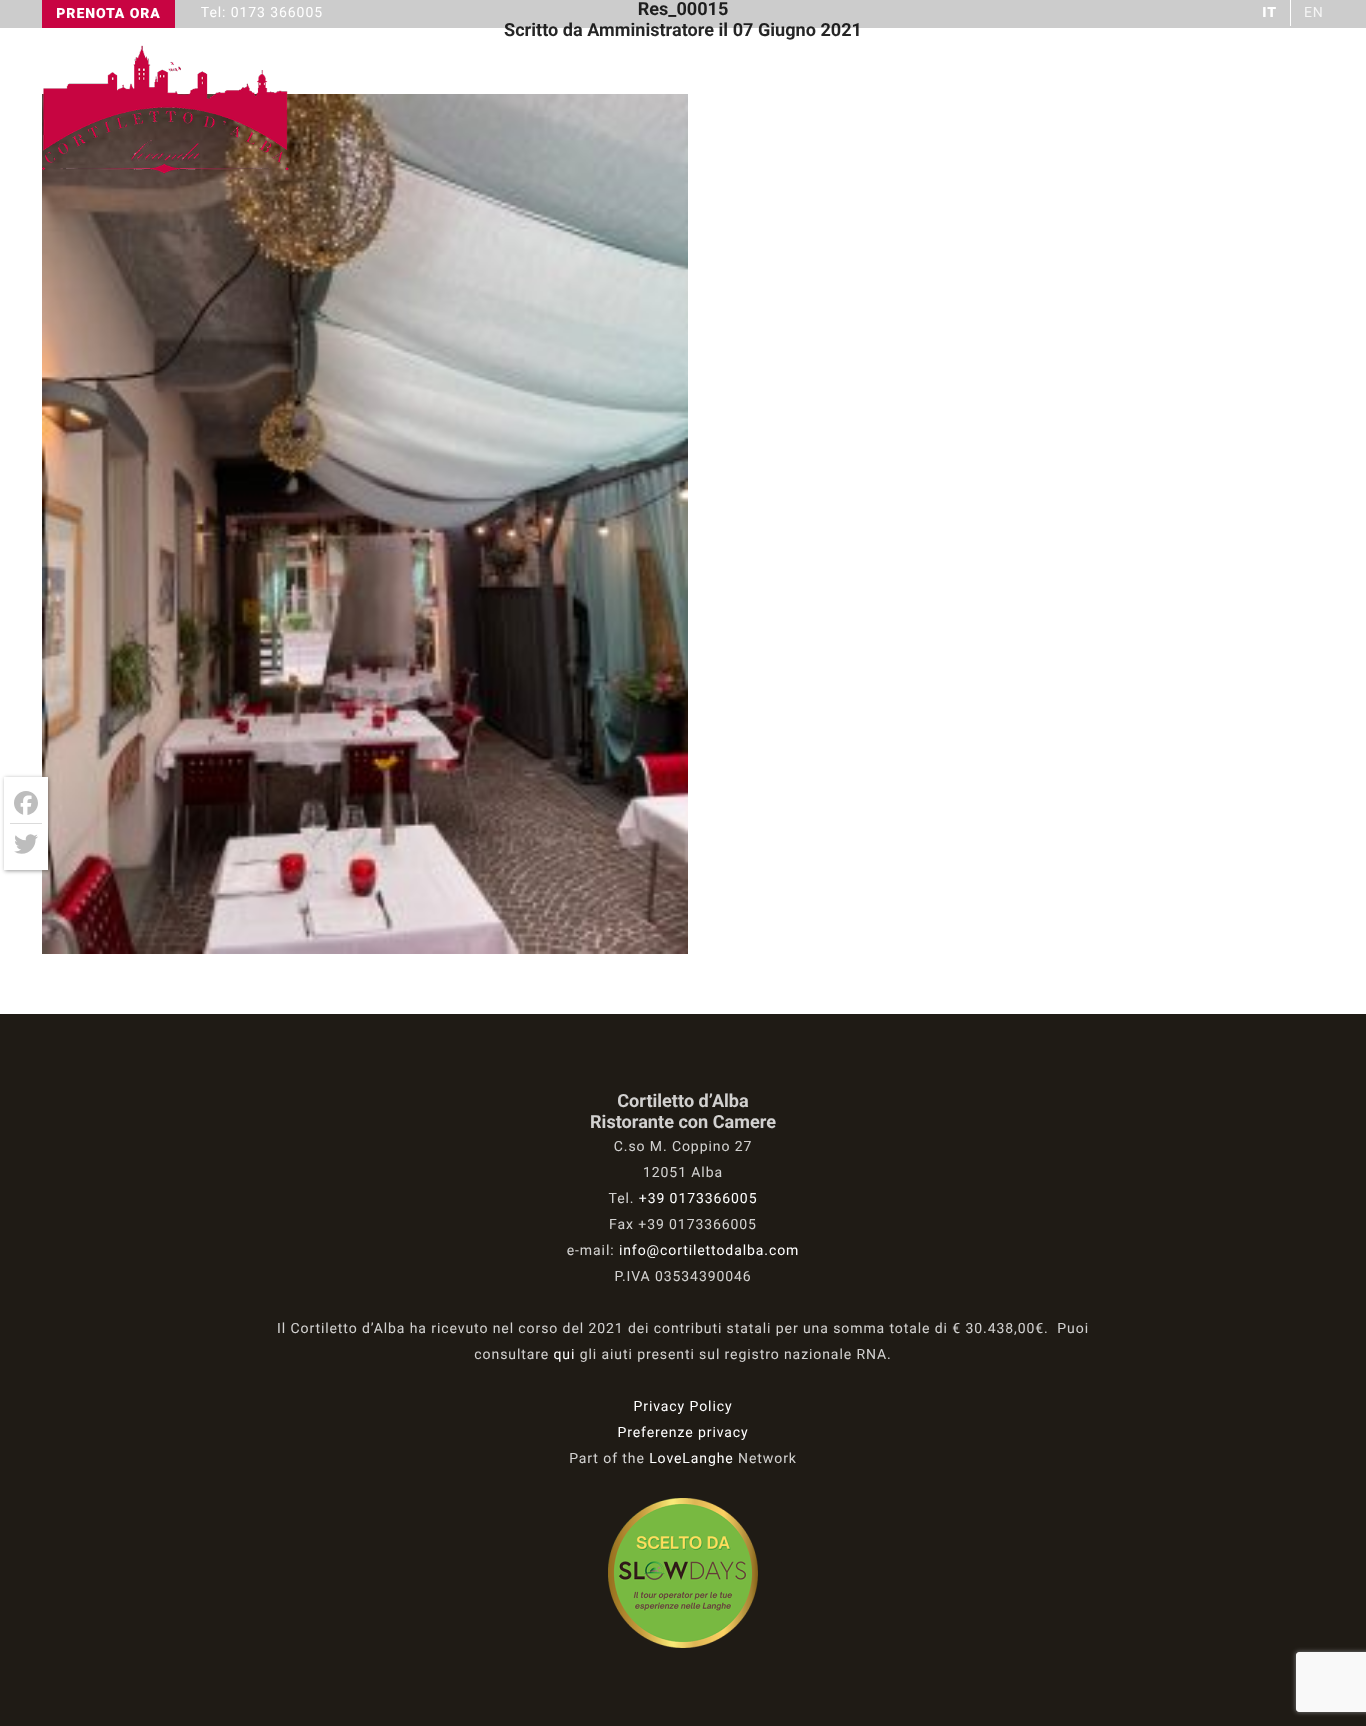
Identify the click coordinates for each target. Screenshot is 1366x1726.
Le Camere (1137, 110)
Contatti (1276, 110)
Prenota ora (108, 14)
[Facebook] (26, 803)
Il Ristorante (973, 110)
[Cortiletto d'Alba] (167, 171)
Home (834, 110)
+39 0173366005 (698, 1199)
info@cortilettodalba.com (709, 1251)
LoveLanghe (691, 1459)
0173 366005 (277, 13)
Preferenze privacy (682, 1433)
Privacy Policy (683, 1407)
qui (565, 1355)
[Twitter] (26, 844)
